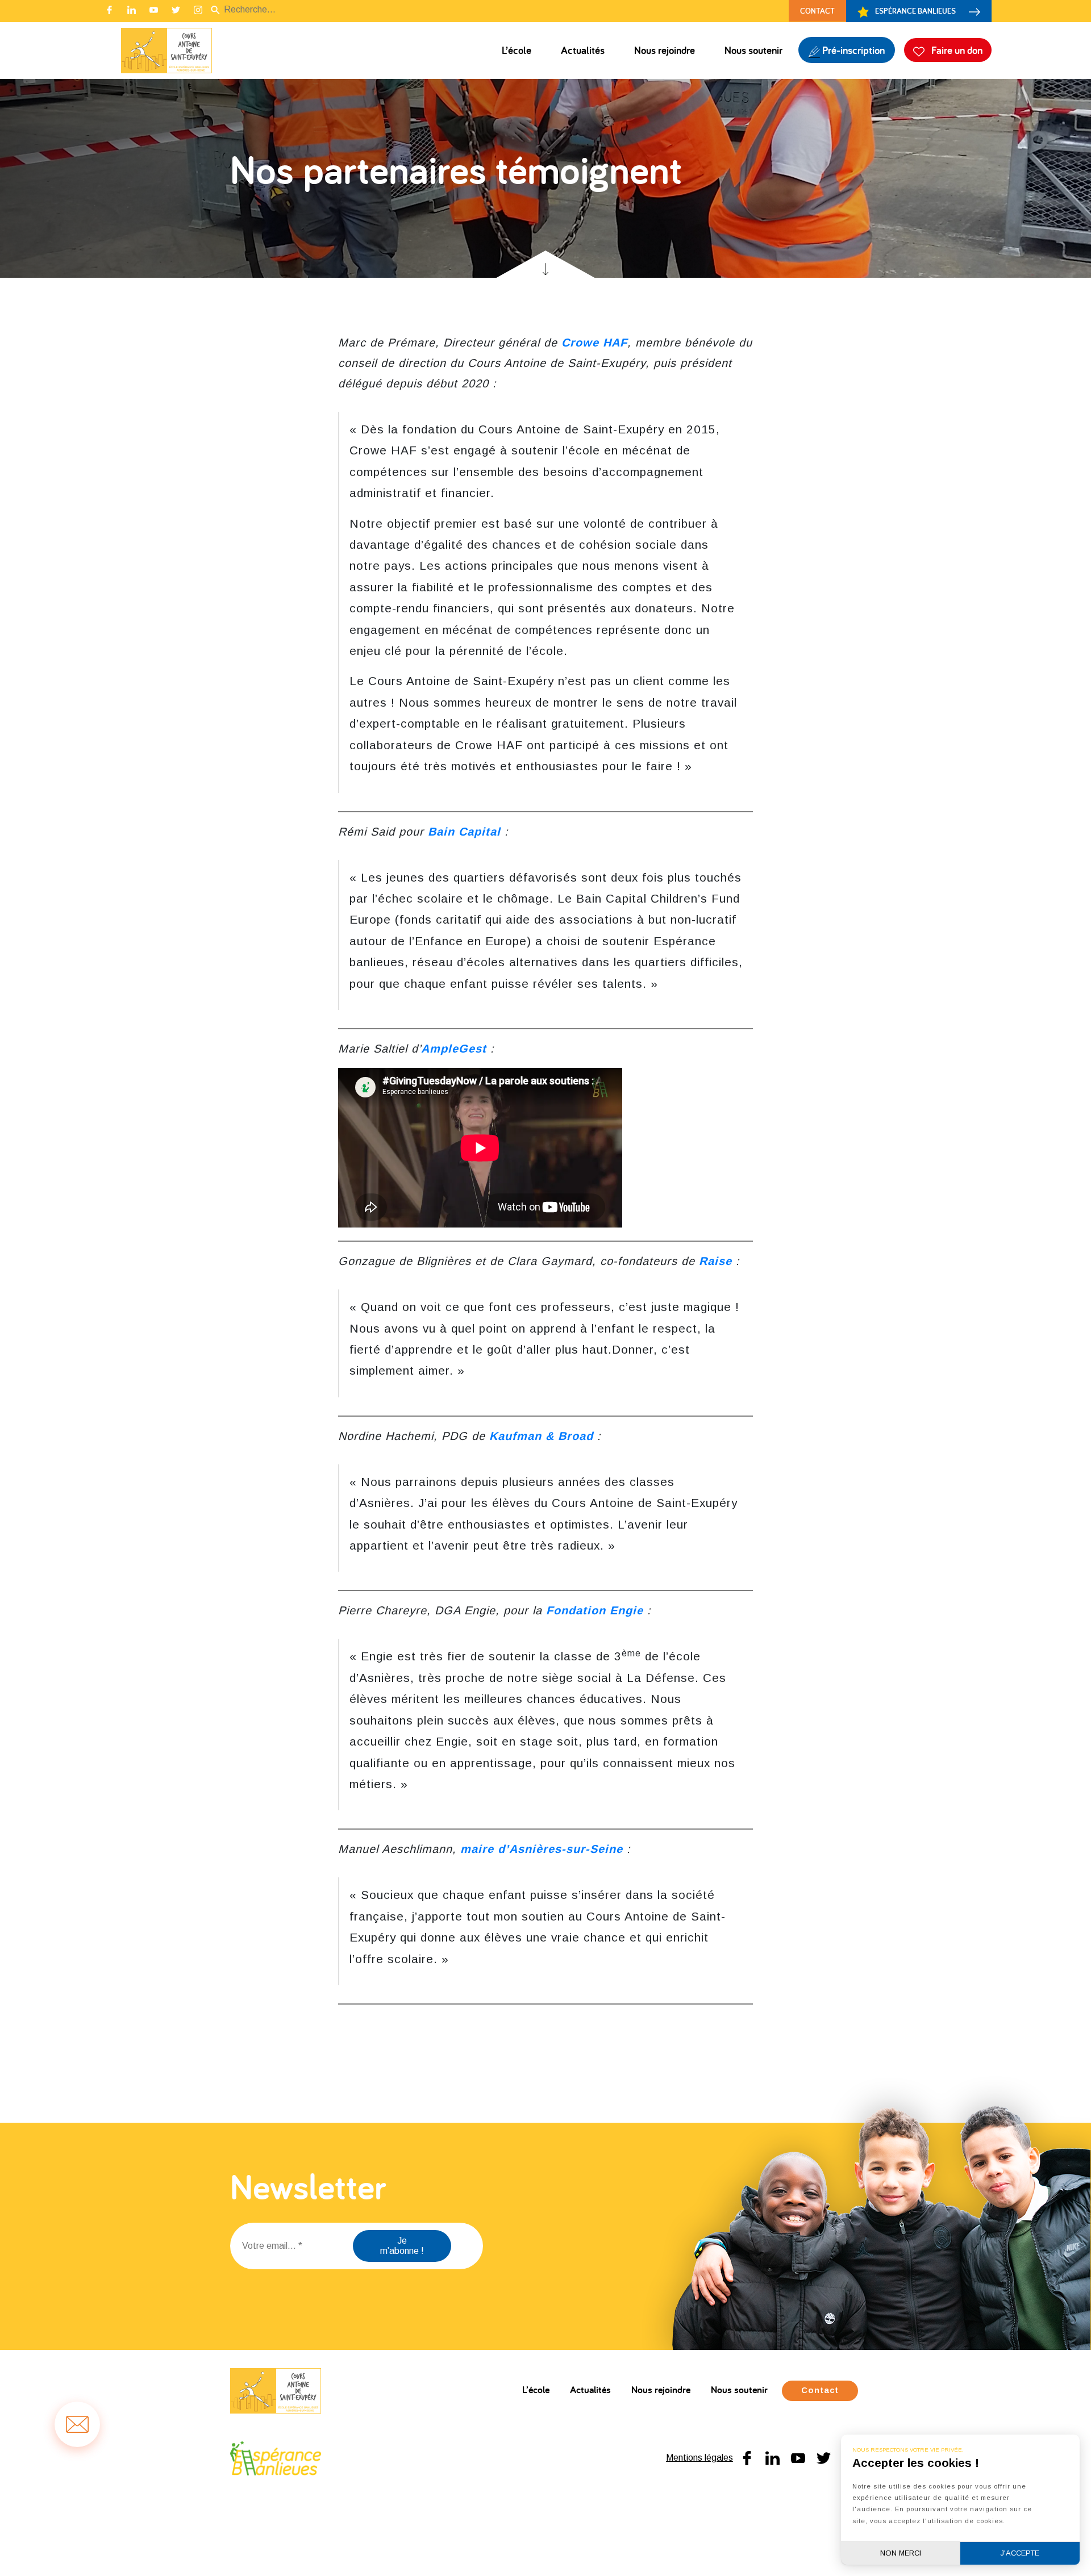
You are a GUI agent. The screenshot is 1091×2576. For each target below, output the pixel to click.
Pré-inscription (852, 50)
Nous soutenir (753, 50)
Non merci (901, 2553)
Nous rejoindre (665, 50)
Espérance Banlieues (915, 11)
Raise (715, 1261)
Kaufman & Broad (541, 1436)
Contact (817, 11)
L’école (517, 50)
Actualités (583, 50)
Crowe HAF (594, 343)
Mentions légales (699, 2458)
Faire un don (956, 50)
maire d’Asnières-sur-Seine (542, 1849)
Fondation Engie (595, 1610)
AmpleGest (454, 1049)
